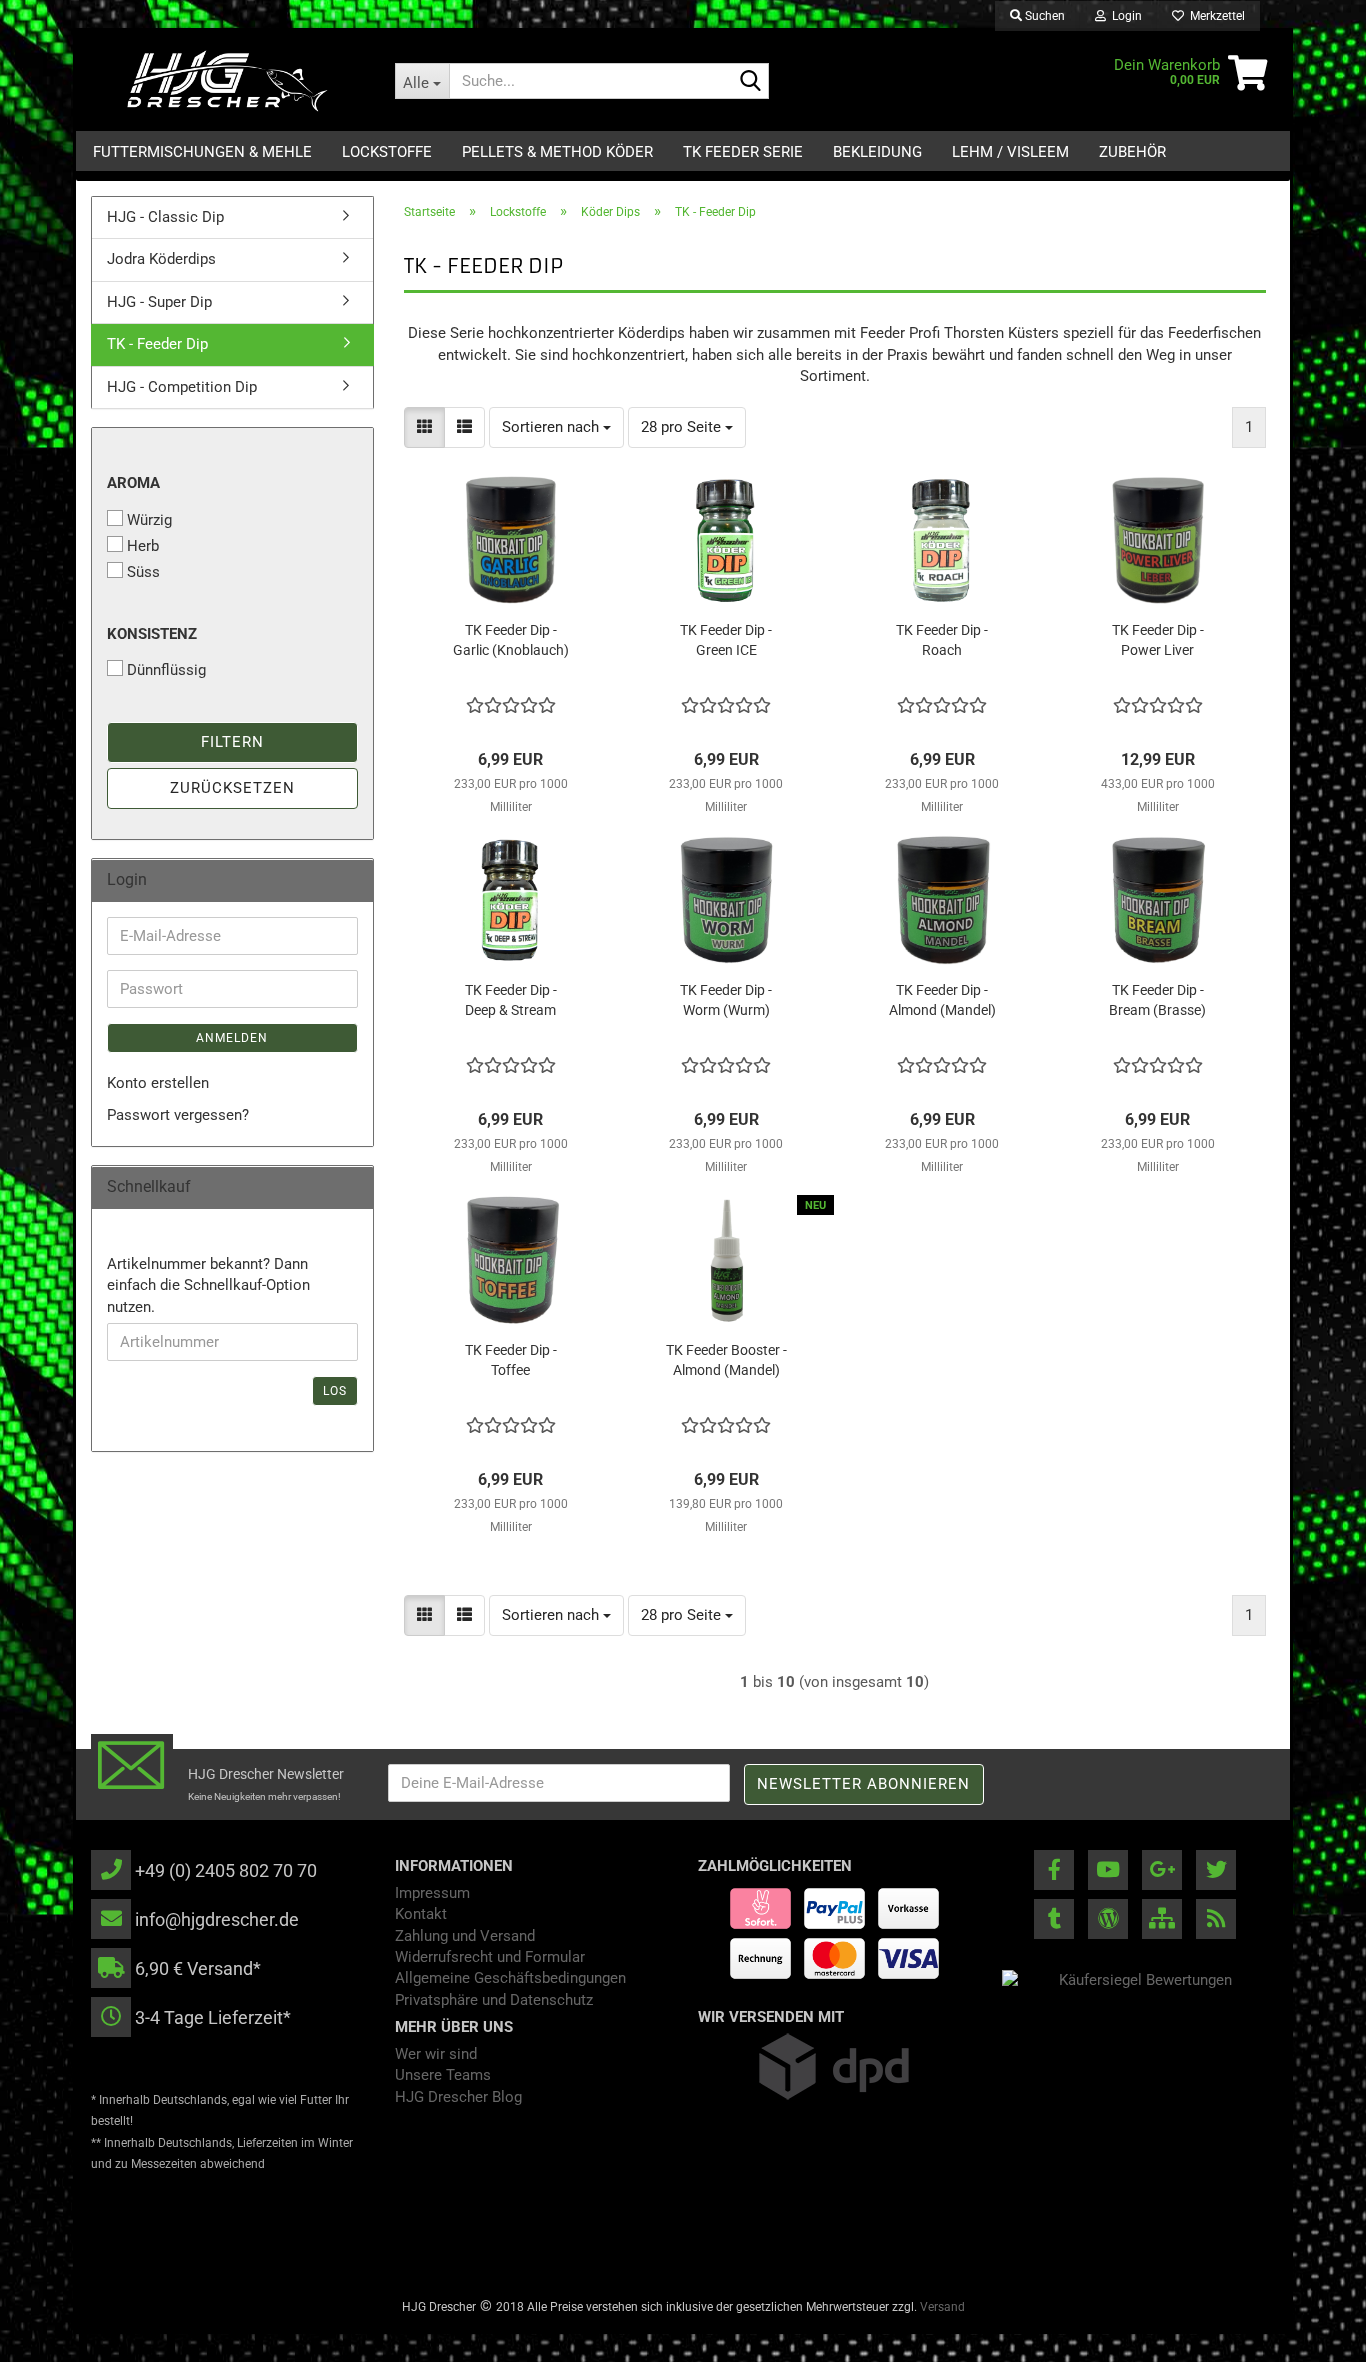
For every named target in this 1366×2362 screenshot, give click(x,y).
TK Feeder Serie (743, 152)
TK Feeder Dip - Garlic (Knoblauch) (511, 640)
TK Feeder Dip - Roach (942, 640)
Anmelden (232, 1038)
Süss (143, 572)
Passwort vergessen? (178, 1115)
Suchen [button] (1043, 16)
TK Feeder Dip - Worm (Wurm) (726, 1000)
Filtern (232, 742)
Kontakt (421, 1914)
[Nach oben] (1311, 2332)
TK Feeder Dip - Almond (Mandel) (942, 1000)
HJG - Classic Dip (165, 217)
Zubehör (1132, 152)
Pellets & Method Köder (557, 152)
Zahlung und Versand (465, 1936)
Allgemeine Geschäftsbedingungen (510, 1978)
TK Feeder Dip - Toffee (511, 1360)
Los (335, 1391)
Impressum (432, 1893)
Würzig (149, 520)
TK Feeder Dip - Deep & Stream (511, 1000)
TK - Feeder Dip (157, 344)
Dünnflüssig (166, 670)
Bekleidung (877, 152)
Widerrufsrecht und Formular (490, 1957)
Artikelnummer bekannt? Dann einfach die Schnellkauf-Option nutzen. (208, 1285)
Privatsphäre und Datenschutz (494, 2000)
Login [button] (1124, 16)
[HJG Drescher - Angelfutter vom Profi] (228, 81)
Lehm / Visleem (1010, 152)
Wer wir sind (436, 2054)
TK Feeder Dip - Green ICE (726, 640)
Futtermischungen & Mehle (202, 152)
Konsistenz (152, 634)
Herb (143, 546)
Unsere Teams (443, 2075)
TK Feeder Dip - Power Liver (1158, 640)
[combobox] (556, 427)
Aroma (133, 483)
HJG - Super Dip (159, 302)
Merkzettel (1214, 16)
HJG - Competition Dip (182, 387)
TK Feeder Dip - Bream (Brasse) (1157, 1000)
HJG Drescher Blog (458, 2097)
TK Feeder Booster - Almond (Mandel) (726, 1360)
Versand (942, 2307)
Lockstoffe (387, 152)
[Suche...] (750, 82)
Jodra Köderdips (161, 259)
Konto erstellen (158, 1083)
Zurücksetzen (232, 788)
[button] (424, 427)
